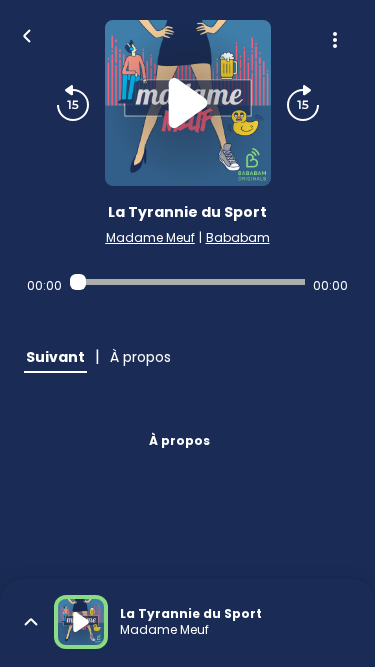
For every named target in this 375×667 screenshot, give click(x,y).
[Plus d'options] (335, 40)
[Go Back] (27, 34)
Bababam (238, 237)
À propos (179, 440)
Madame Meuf (150, 237)
